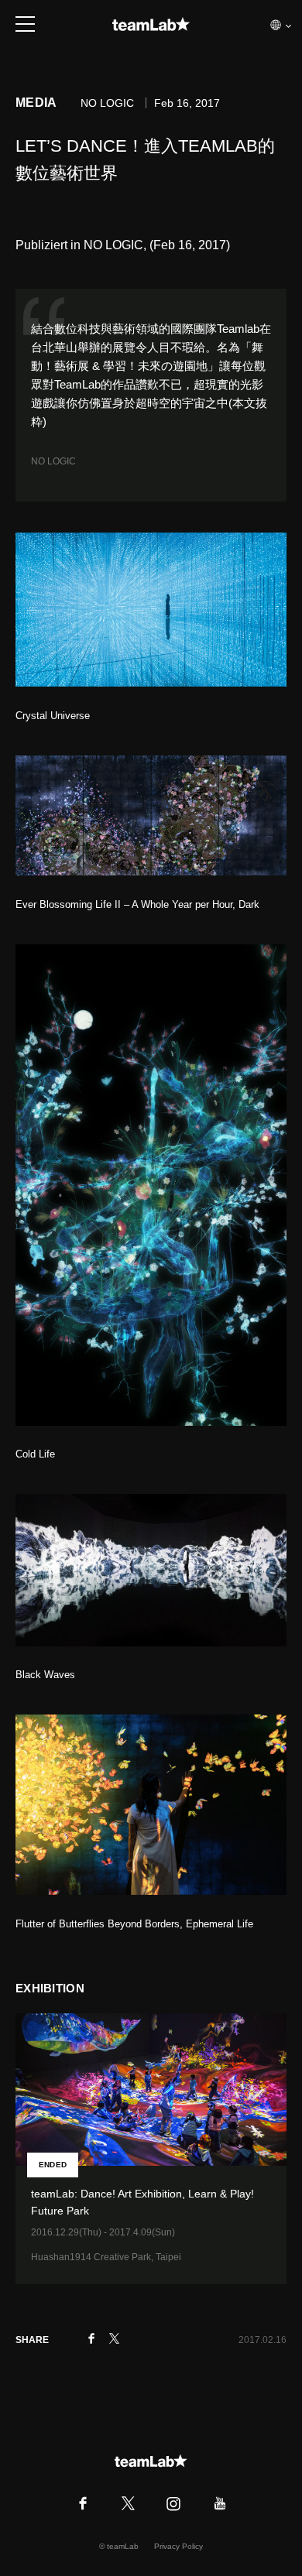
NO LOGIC (53, 461)
